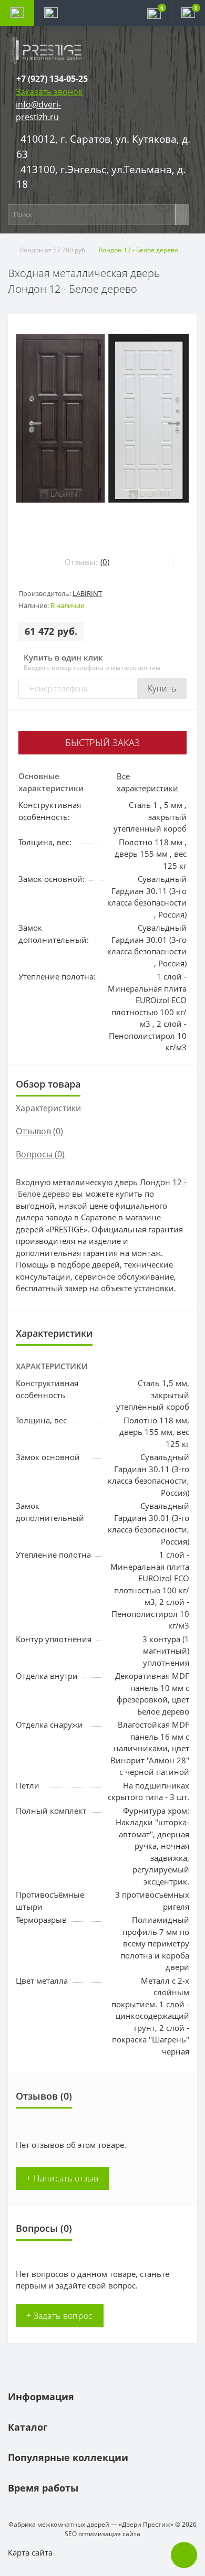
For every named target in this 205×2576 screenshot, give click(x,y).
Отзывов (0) (39, 1131)
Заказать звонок (49, 92)
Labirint (87, 593)
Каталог (28, 2427)
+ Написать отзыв (63, 2178)
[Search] (182, 215)
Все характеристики (147, 782)
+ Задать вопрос (60, 2316)
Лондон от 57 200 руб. (53, 250)
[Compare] (185, 562)
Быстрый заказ (102, 742)
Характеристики (48, 1108)
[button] (52, 79)
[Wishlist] (162, 562)
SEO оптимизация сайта (102, 2534)
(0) (105, 562)
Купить (162, 688)
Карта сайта (30, 2552)
